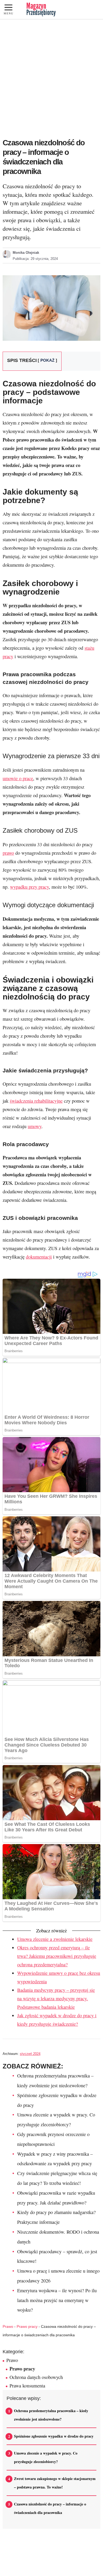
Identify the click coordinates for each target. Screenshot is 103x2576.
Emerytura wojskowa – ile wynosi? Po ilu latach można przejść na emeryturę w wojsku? (57, 2300)
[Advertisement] (51, 74)
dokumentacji (39, 1257)
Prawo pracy (27, 2326)
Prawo (8, 2326)
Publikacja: (35, 259)
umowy (35, 1126)
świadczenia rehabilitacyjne (36, 1101)
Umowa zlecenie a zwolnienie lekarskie (55, 1939)
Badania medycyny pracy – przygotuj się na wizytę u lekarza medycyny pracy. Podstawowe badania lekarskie (56, 1998)
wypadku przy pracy (29, 887)
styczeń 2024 (30, 2054)
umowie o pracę (18, 778)
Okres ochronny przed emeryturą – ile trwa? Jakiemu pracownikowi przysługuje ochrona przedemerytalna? (57, 1956)
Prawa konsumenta (27, 2386)
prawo (8, 853)
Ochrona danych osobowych (36, 2377)
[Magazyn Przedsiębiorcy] (41, 10)
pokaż (47, 360)
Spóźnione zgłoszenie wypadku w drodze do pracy (54, 2436)
